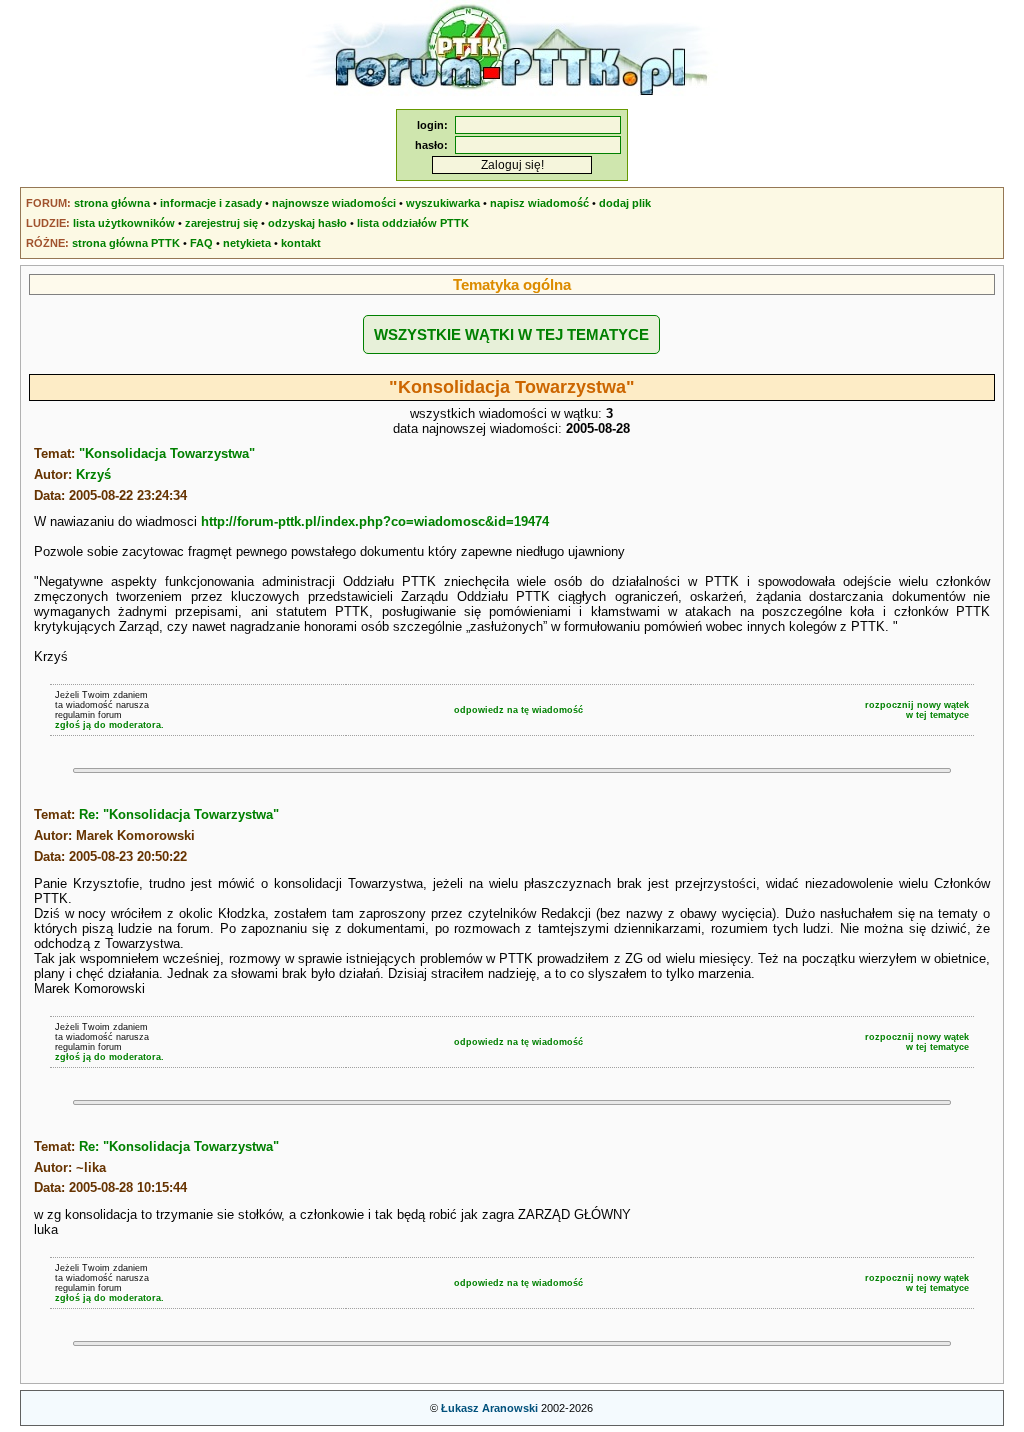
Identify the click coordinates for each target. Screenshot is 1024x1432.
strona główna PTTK (126, 243)
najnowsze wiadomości (334, 203)
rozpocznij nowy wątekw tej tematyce (917, 710)
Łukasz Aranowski (489, 1408)
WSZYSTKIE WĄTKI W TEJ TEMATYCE (511, 334)
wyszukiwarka (443, 203)
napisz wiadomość (539, 203)
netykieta (247, 243)
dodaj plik (625, 203)
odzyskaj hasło (307, 223)
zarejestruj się (221, 223)
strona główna (112, 203)
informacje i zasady (211, 203)
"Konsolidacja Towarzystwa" (167, 453)
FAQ (201, 243)
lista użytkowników (124, 223)
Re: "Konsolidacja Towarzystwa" (179, 814)
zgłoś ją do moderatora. (109, 725)
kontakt (301, 243)
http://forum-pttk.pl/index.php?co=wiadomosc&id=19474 (375, 521)
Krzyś (93, 474)
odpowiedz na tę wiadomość (518, 710)
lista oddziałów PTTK (413, 223)
